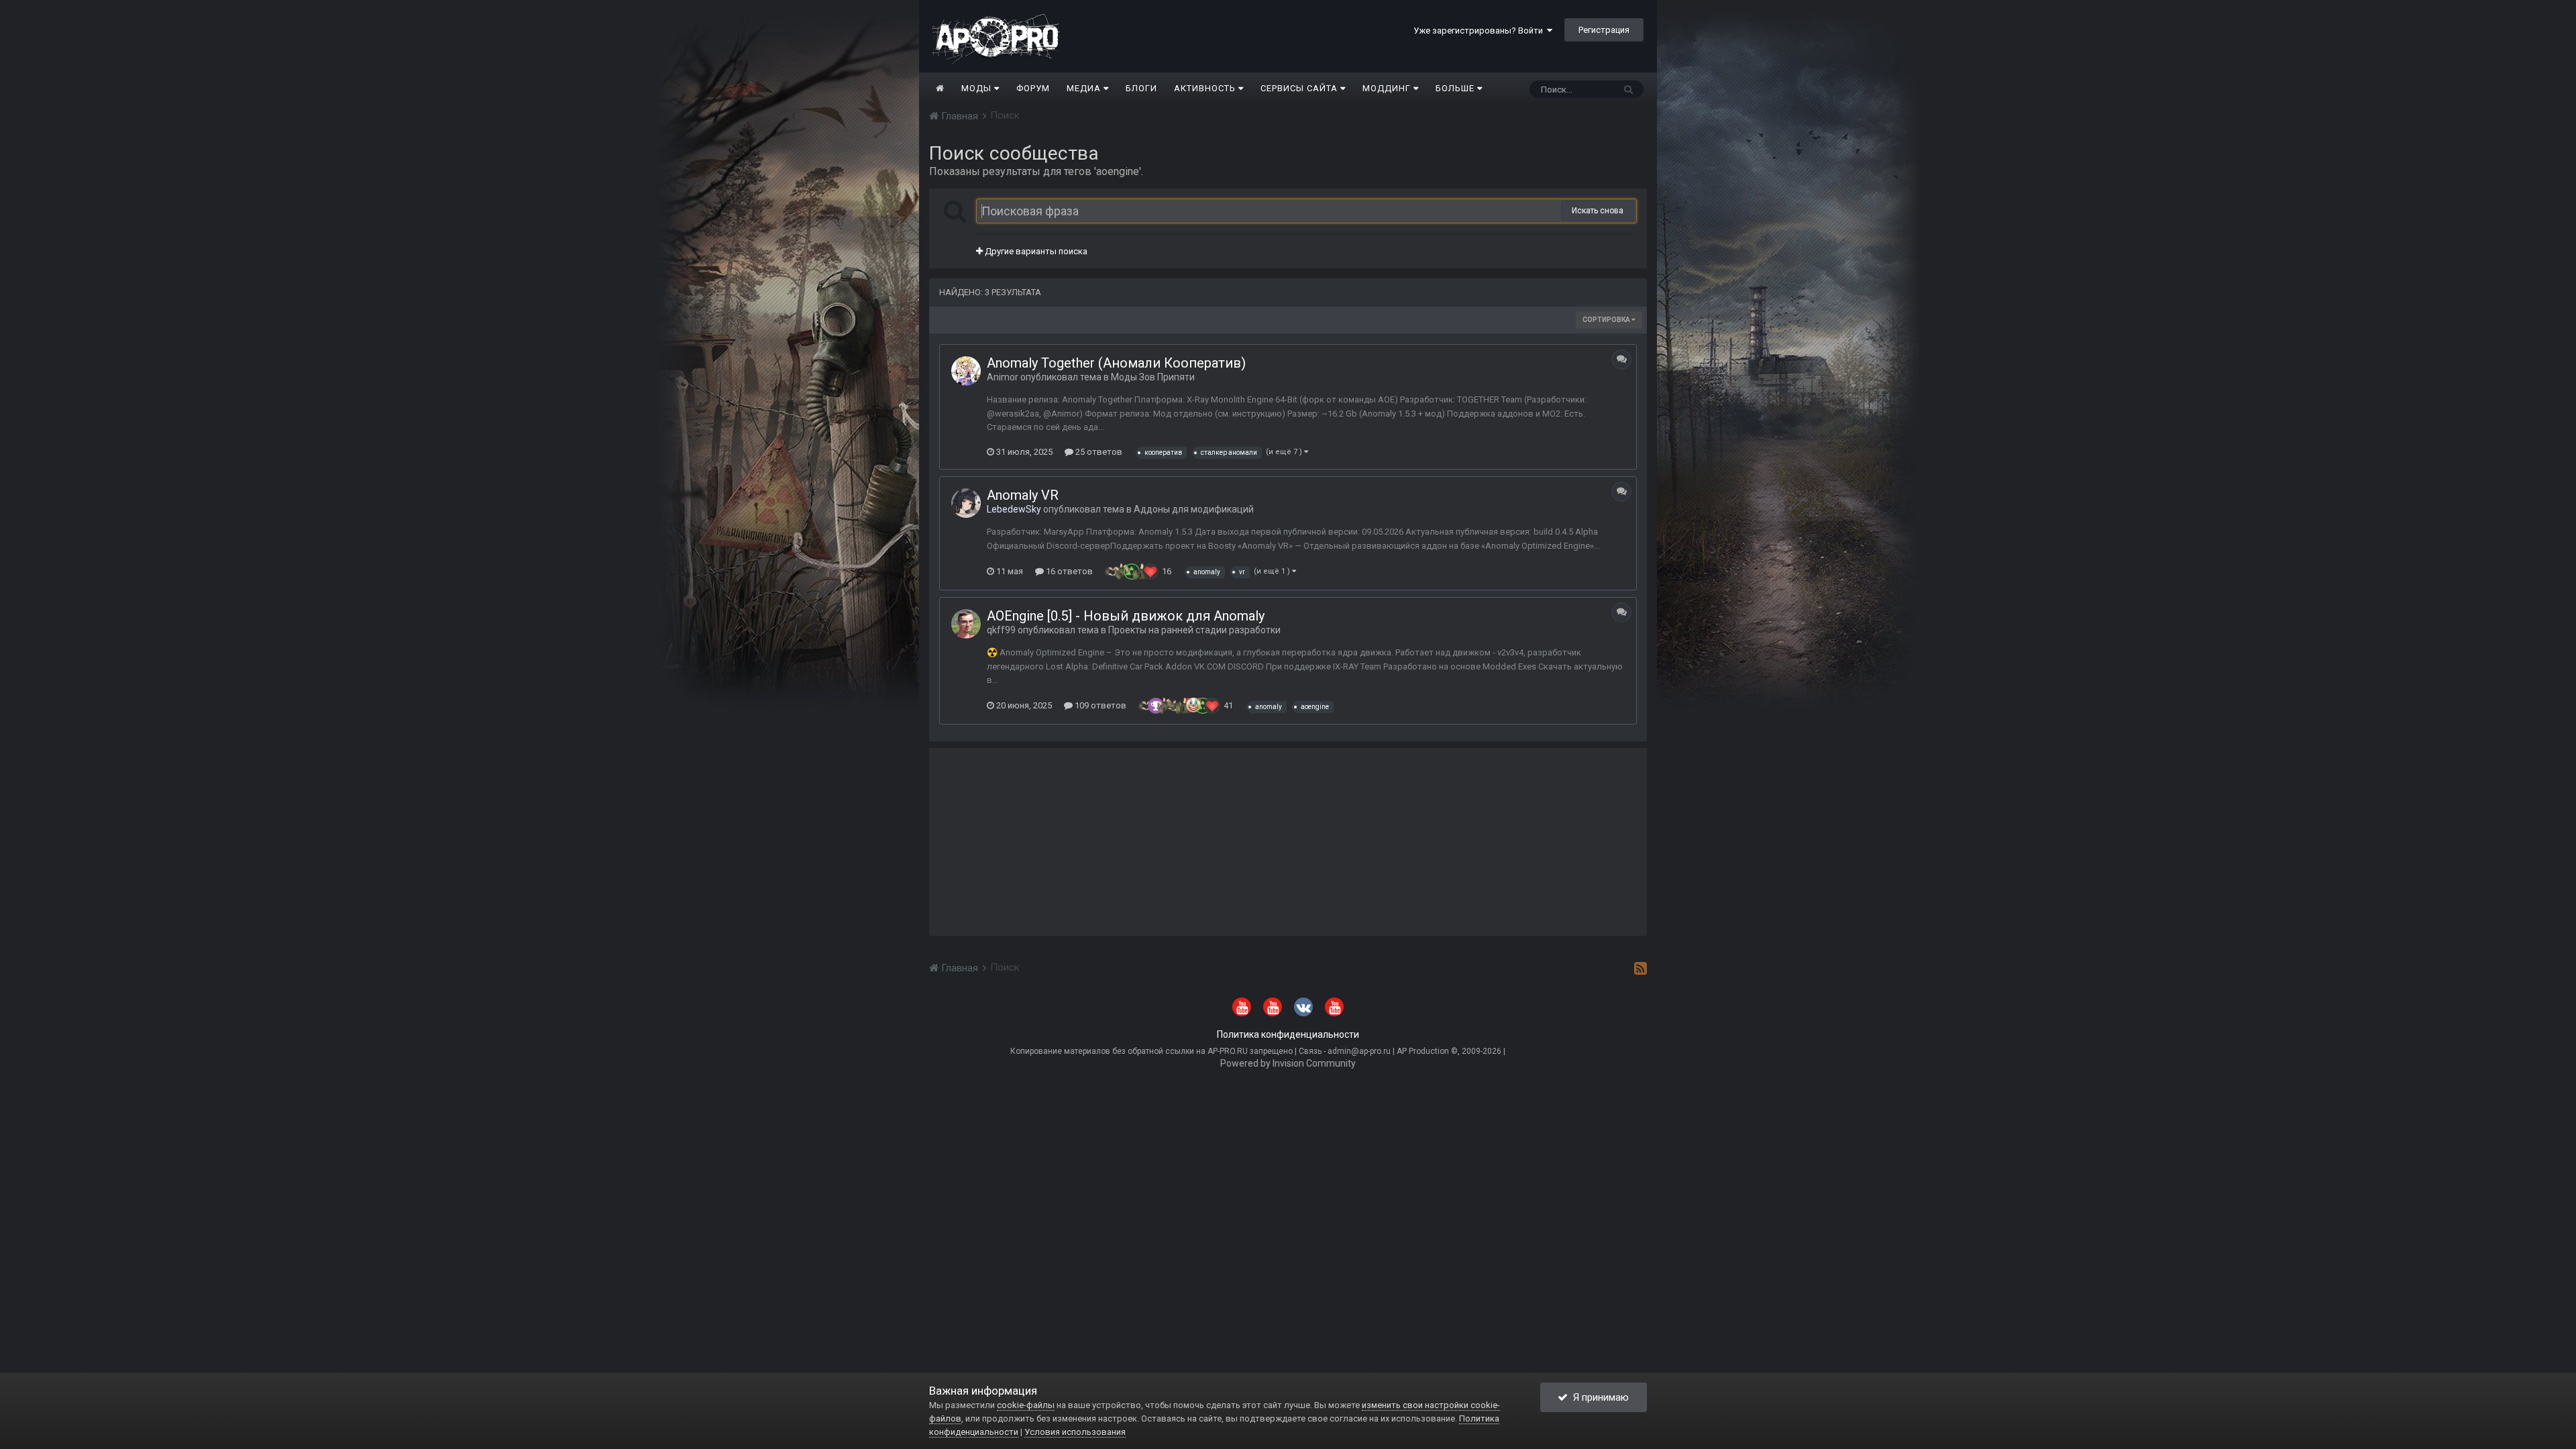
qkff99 (1001, 630)
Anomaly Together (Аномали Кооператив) (1116, 363)
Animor (1003, 377)
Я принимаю (1598, 1397)
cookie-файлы (1026, 1405)
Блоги (1141, 88)
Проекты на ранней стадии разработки (1194, 630)
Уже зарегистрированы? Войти (1480, 31)
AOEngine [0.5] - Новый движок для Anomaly (1126, 616)
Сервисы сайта (1300, 88)
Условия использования (1075, 1432)
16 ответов (1068, 571)
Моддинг (1388, 88)
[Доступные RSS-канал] (1641, 968)
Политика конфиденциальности (1288, 1034)
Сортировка (1607, 320)
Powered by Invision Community (1288, 1063)
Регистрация (1604, 30)
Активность (1206, 88)
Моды (978, 88)
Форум (1033, 88)
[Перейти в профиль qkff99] (966, 624)
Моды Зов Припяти (1153, 377)
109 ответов (1099, 705)
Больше (1455, 88)
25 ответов (1098, 452)
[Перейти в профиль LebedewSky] (966, 503)
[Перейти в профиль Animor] (966, 371)
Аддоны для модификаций (1194, 509)
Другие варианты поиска (1035, 251)
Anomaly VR (1023, 495)
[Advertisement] (1288, 842)
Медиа (1085, 88)
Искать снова (1598, 211)
